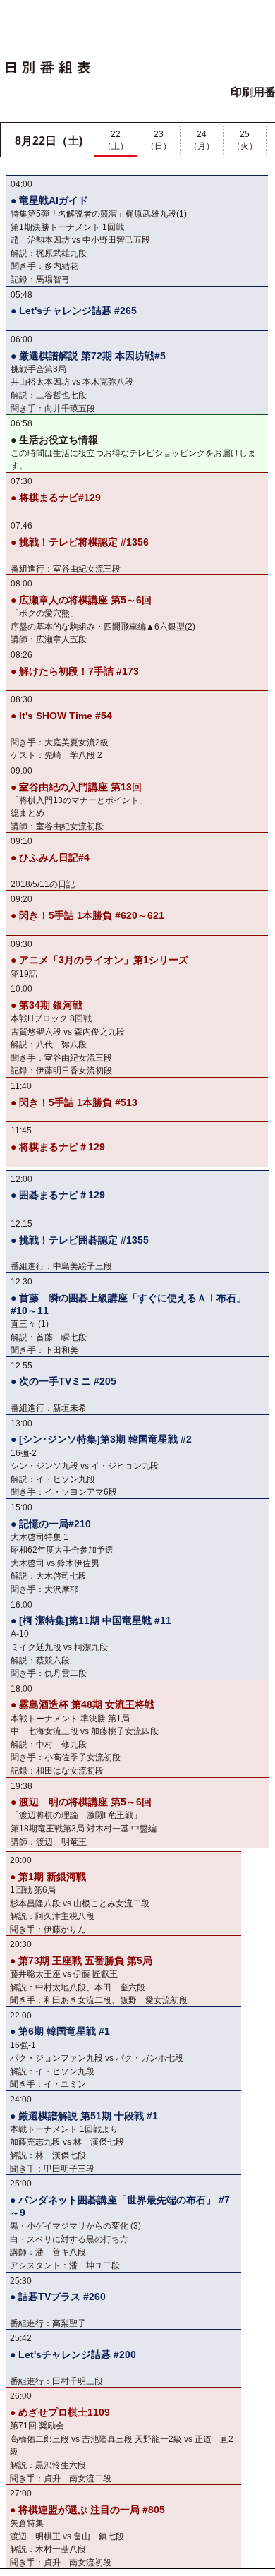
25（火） (245, 140)
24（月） (202, 140)
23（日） (159, 140)
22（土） (116, 140)
